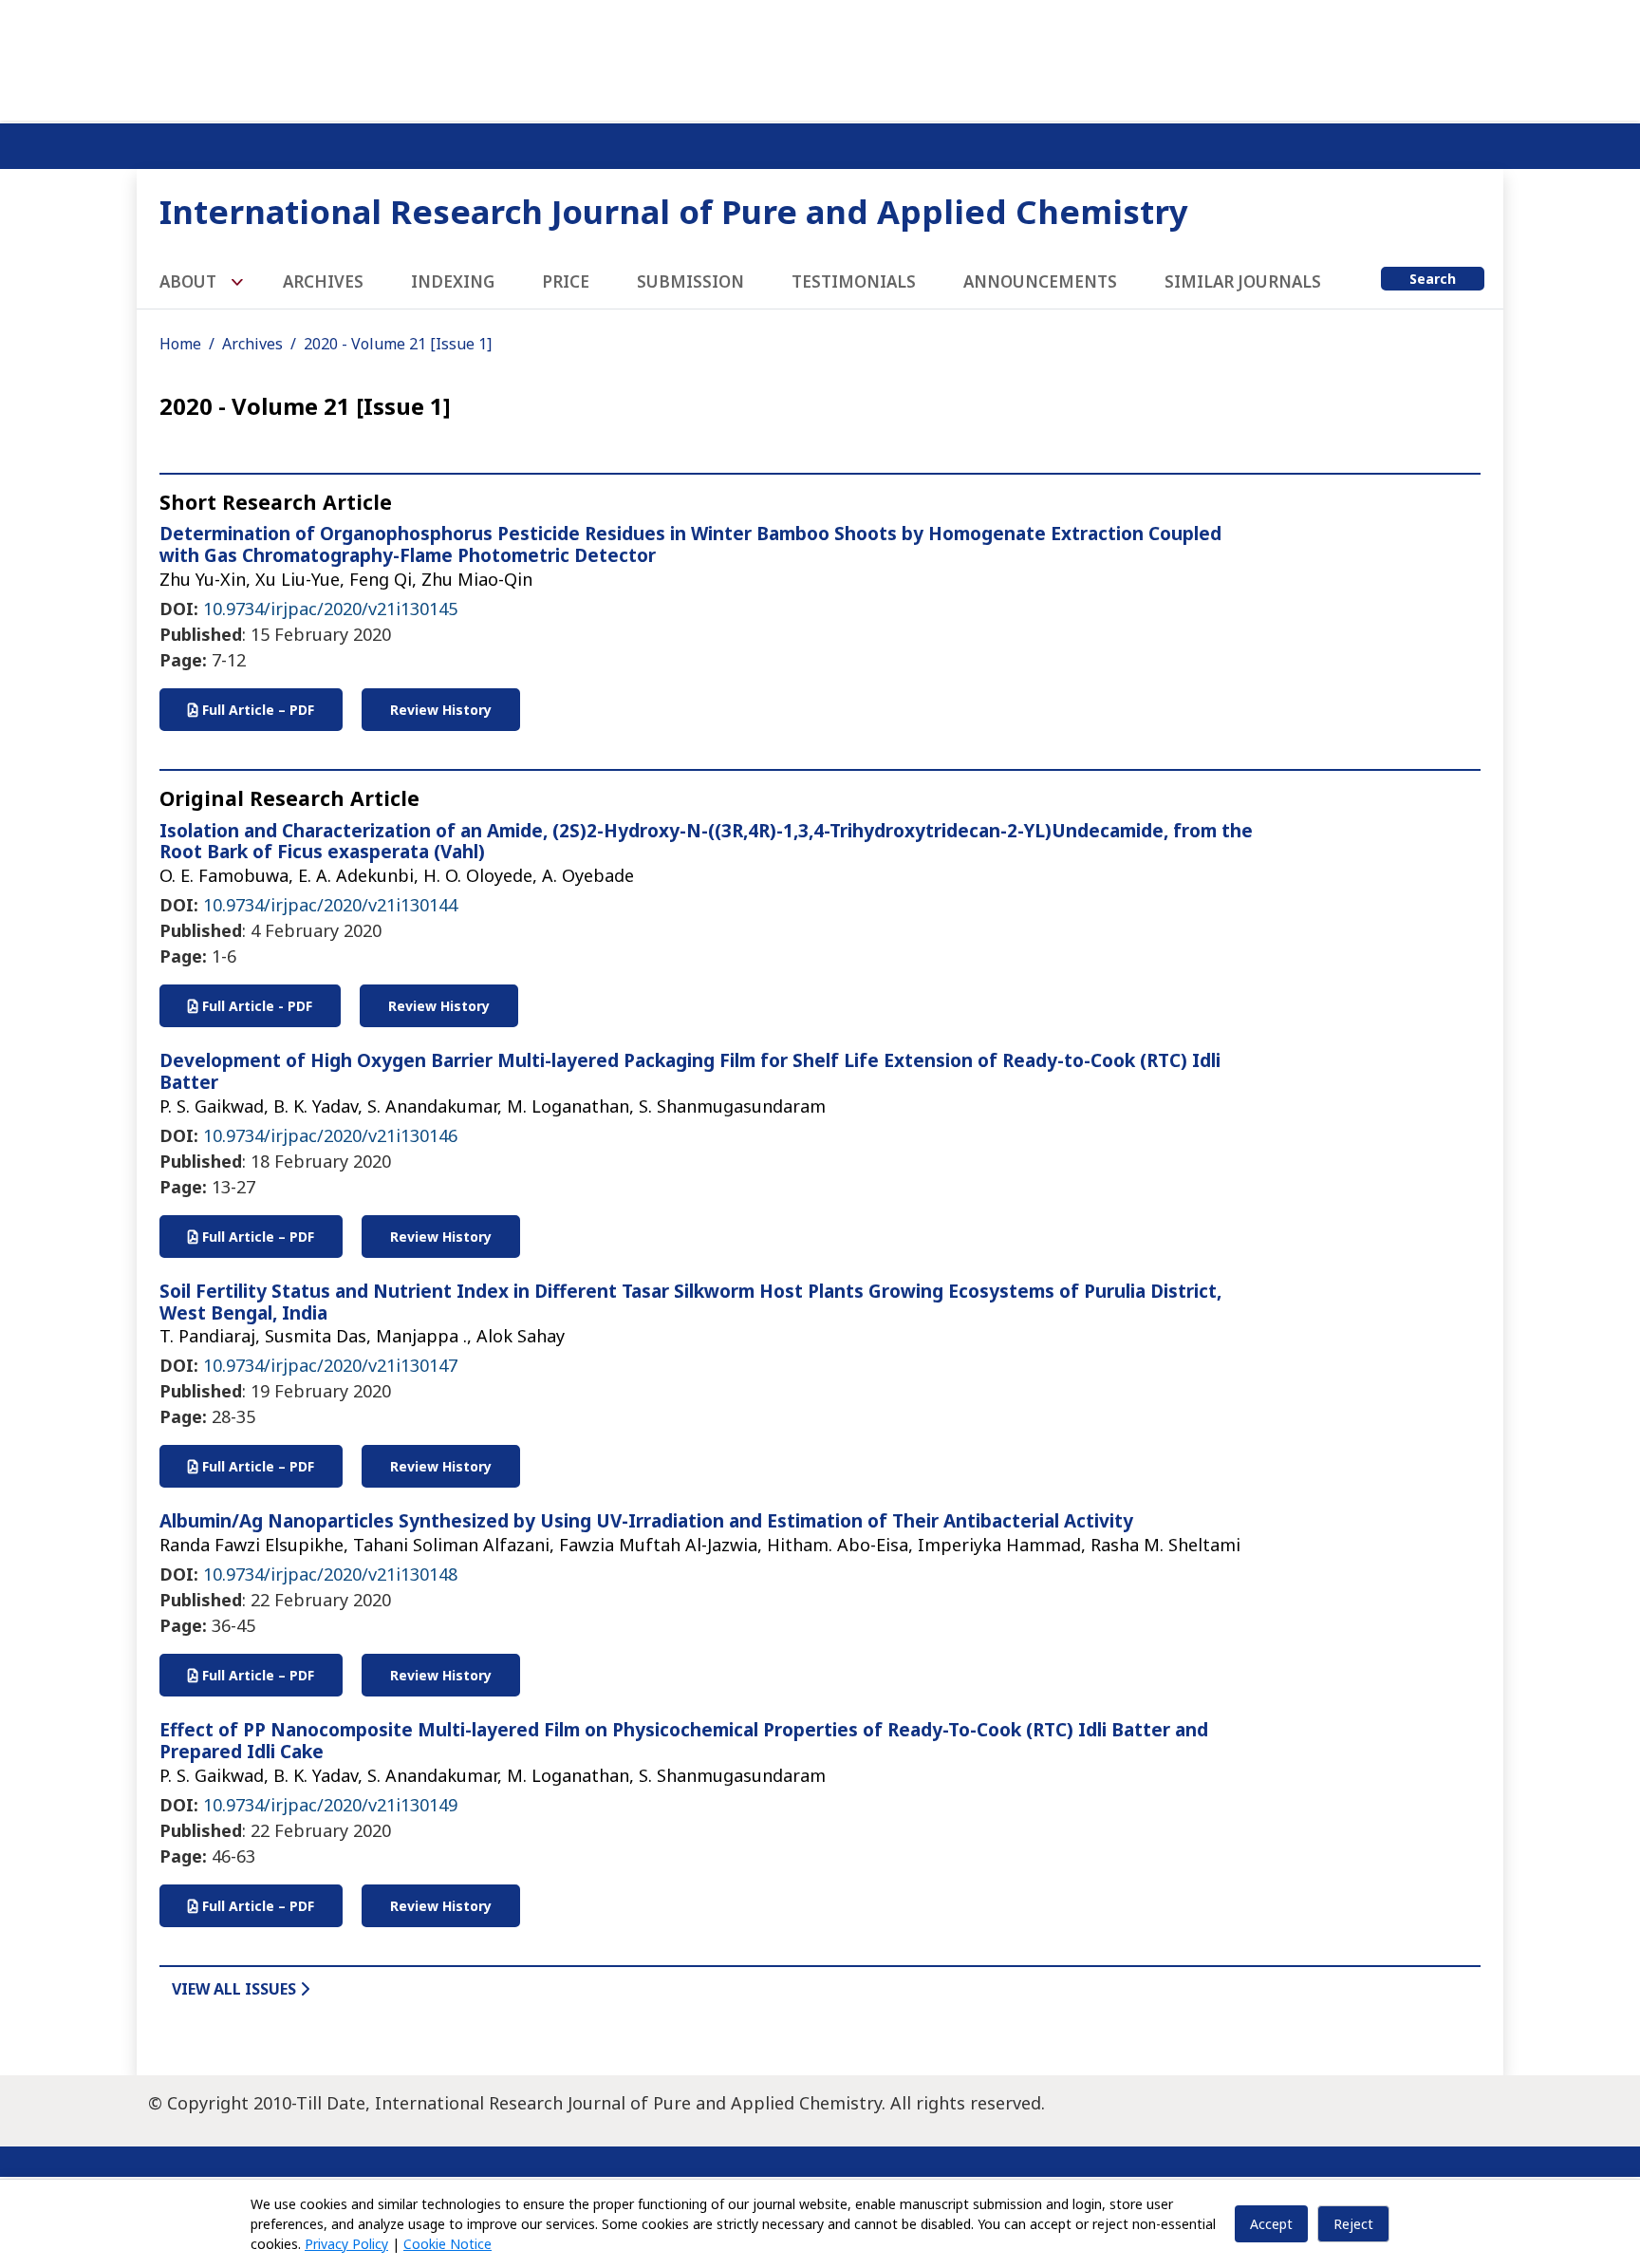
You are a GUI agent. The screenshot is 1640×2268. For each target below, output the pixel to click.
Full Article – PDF (256, 710)
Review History (441, 710)
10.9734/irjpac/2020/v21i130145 (330, 609)
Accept (1271, 2224)
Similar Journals (1243, 281)
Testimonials (854, 281)
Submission (690, 281)
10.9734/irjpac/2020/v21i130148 (330, 1574)
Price (566, 281)
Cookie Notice (447, 2244)
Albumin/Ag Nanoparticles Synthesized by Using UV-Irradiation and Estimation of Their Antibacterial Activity (646, 1521)
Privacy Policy (346, 2244)
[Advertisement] (820, 57)
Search (1433, 279)
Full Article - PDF (255, 1006)
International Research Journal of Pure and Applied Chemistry (674, 211)
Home (180, 344)
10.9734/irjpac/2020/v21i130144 (330, 905)
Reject (1353, 2224)
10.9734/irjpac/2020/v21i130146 (330, 1135)
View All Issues (236, 1989)
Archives (323, 281)
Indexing (453, 281)
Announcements (1040, 281)
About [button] (190, 281)
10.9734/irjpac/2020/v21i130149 (330, 1805)
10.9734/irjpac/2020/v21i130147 (330, 1365)
